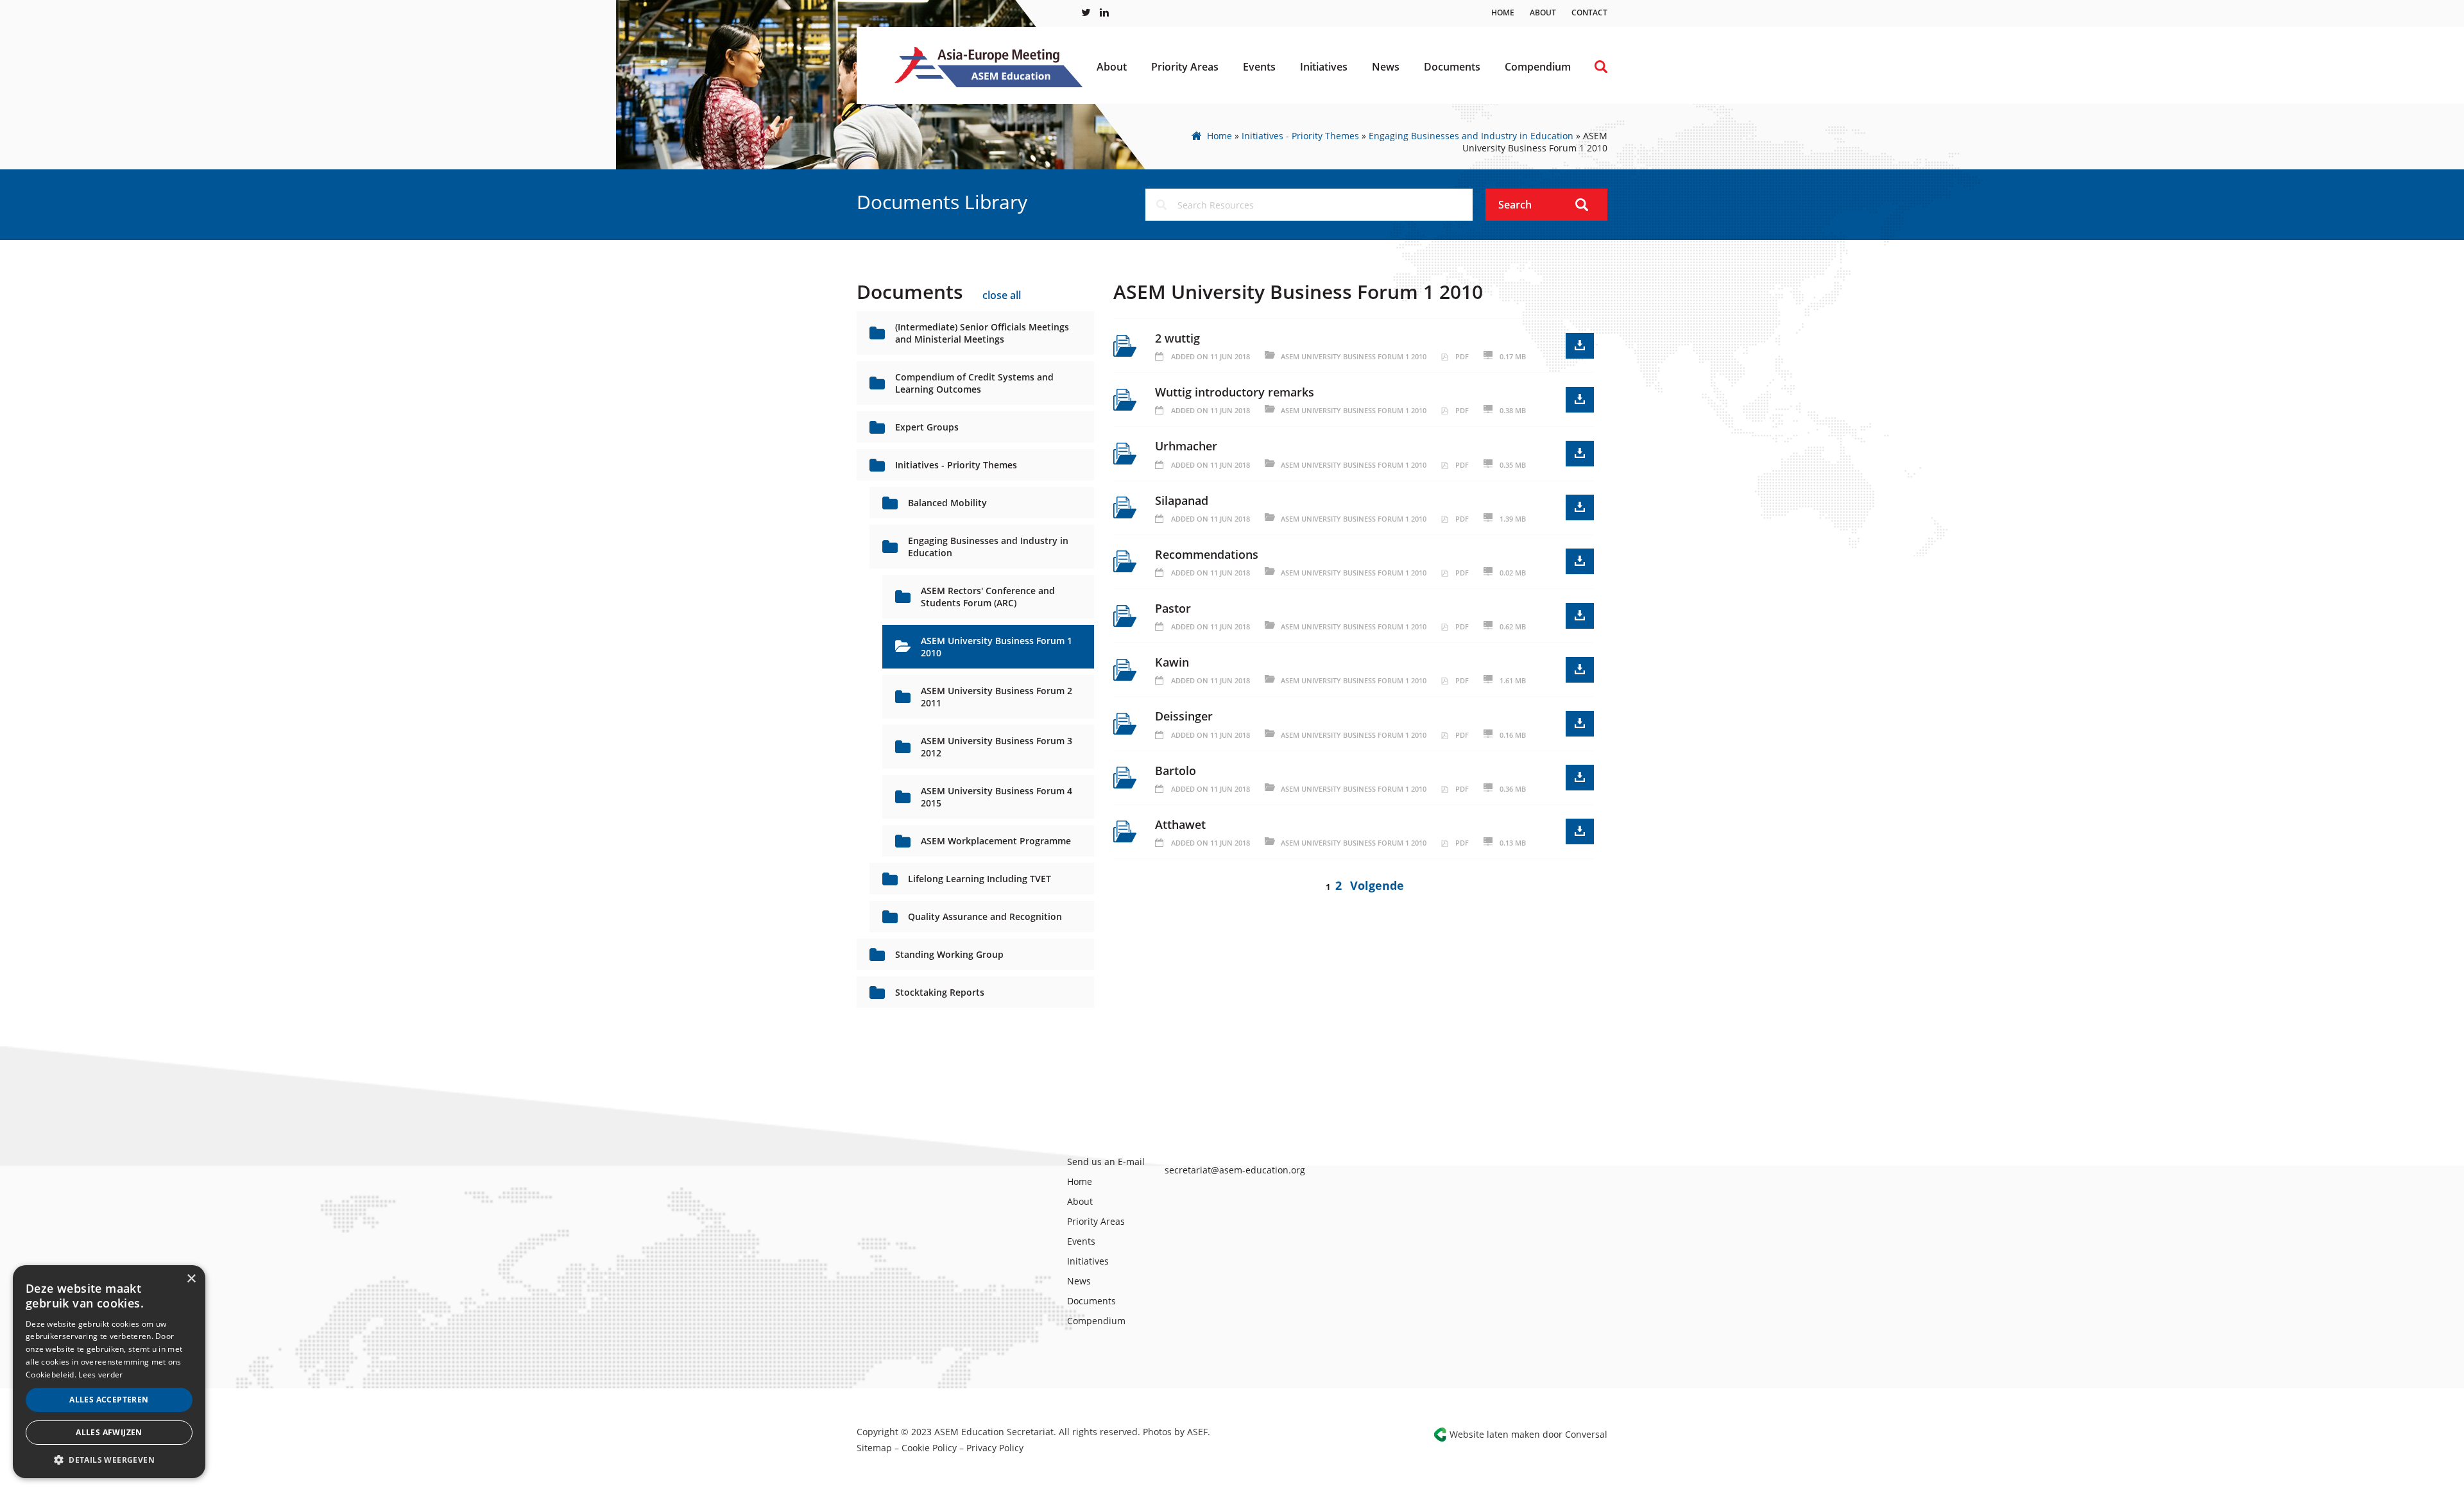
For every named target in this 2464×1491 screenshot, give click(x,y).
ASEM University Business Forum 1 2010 (997, 647)
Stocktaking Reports (940, 992)
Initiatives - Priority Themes (1300, 136)
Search (1515, 205)
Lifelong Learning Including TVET (980, 879)
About (1543, 13)
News (1386, 67)
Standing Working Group (949, 954)
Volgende (1377, 885)
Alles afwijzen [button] (109, 1432)
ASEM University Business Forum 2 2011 (997, 697)
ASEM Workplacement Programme (996, 841)
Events (1259, 67)
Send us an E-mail (1106, 1162)
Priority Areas (1185, 67)
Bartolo (1176, 771)
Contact (1589, 13)
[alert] (109, 1372)
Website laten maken (1495, 1434)
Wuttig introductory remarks (1235, 392)
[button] (109, 1459)
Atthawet (1180, 824)
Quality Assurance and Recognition (985, 916)
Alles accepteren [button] (109, 1400)
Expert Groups (927, 427)
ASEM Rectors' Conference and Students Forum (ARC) (988, 597)
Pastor (1173, 608)
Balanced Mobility (947, 503)
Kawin (1172, 662)
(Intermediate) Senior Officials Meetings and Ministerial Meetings (982, 333)
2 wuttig (1177, 338)
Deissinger (1184, 716)
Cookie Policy (929, 1448)
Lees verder (100, 1375)
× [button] (191, 1279)
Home (1503, 13)
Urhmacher (1186, 446)
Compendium (1538, 67)
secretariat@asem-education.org (1235, 1170)
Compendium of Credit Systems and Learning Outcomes (974, 383)
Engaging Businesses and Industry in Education (1471, 136)
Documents (1452, 67)
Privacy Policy (995, 1448)
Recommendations (1207, 554)
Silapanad (1182, 500)
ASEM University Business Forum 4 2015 (997, 797)
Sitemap (874, 1448)
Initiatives (1324, 67)
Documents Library (942, 202)
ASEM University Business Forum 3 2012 (997, 747)
